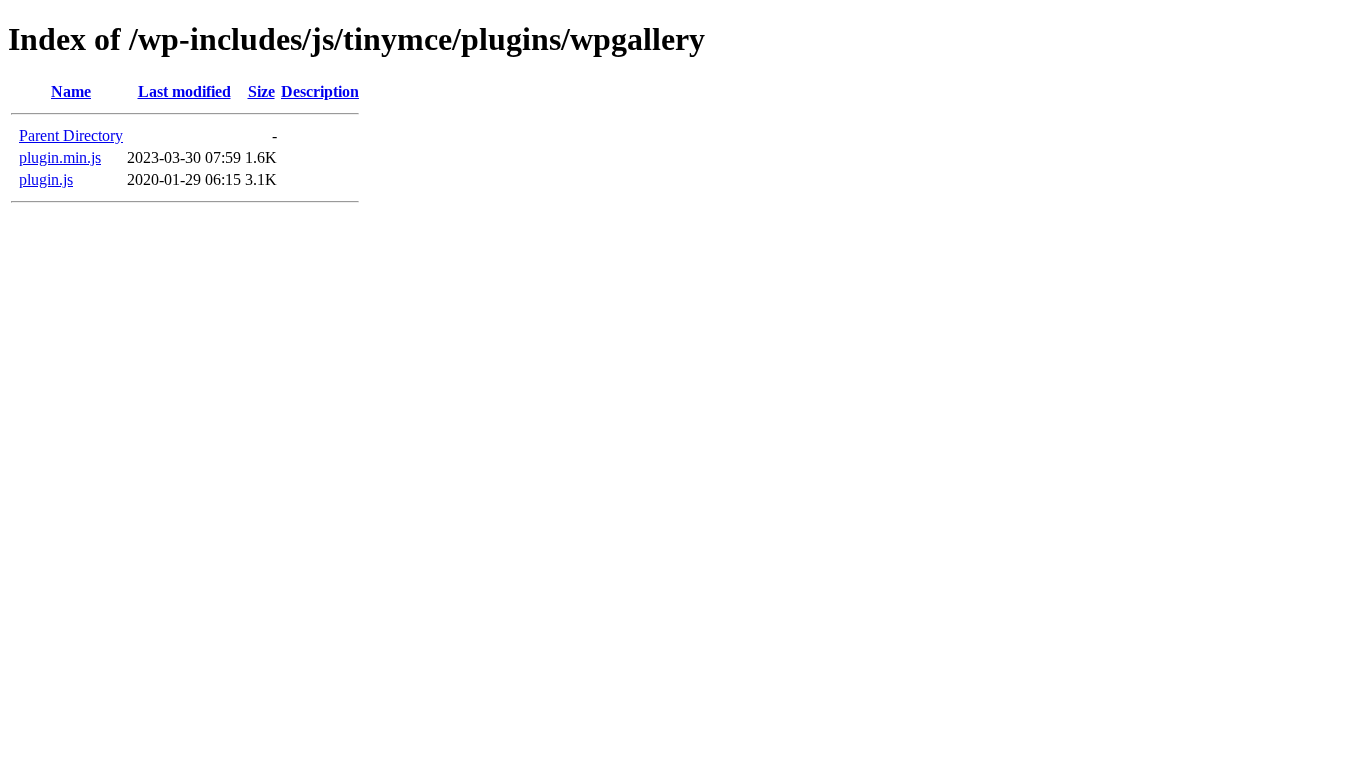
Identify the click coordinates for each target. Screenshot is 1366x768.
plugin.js (46, 179)
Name (71, 91)
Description (320, 91)
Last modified (184, 91)
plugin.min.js (60, 157)
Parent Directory (71, 135)
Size (261, 91)
